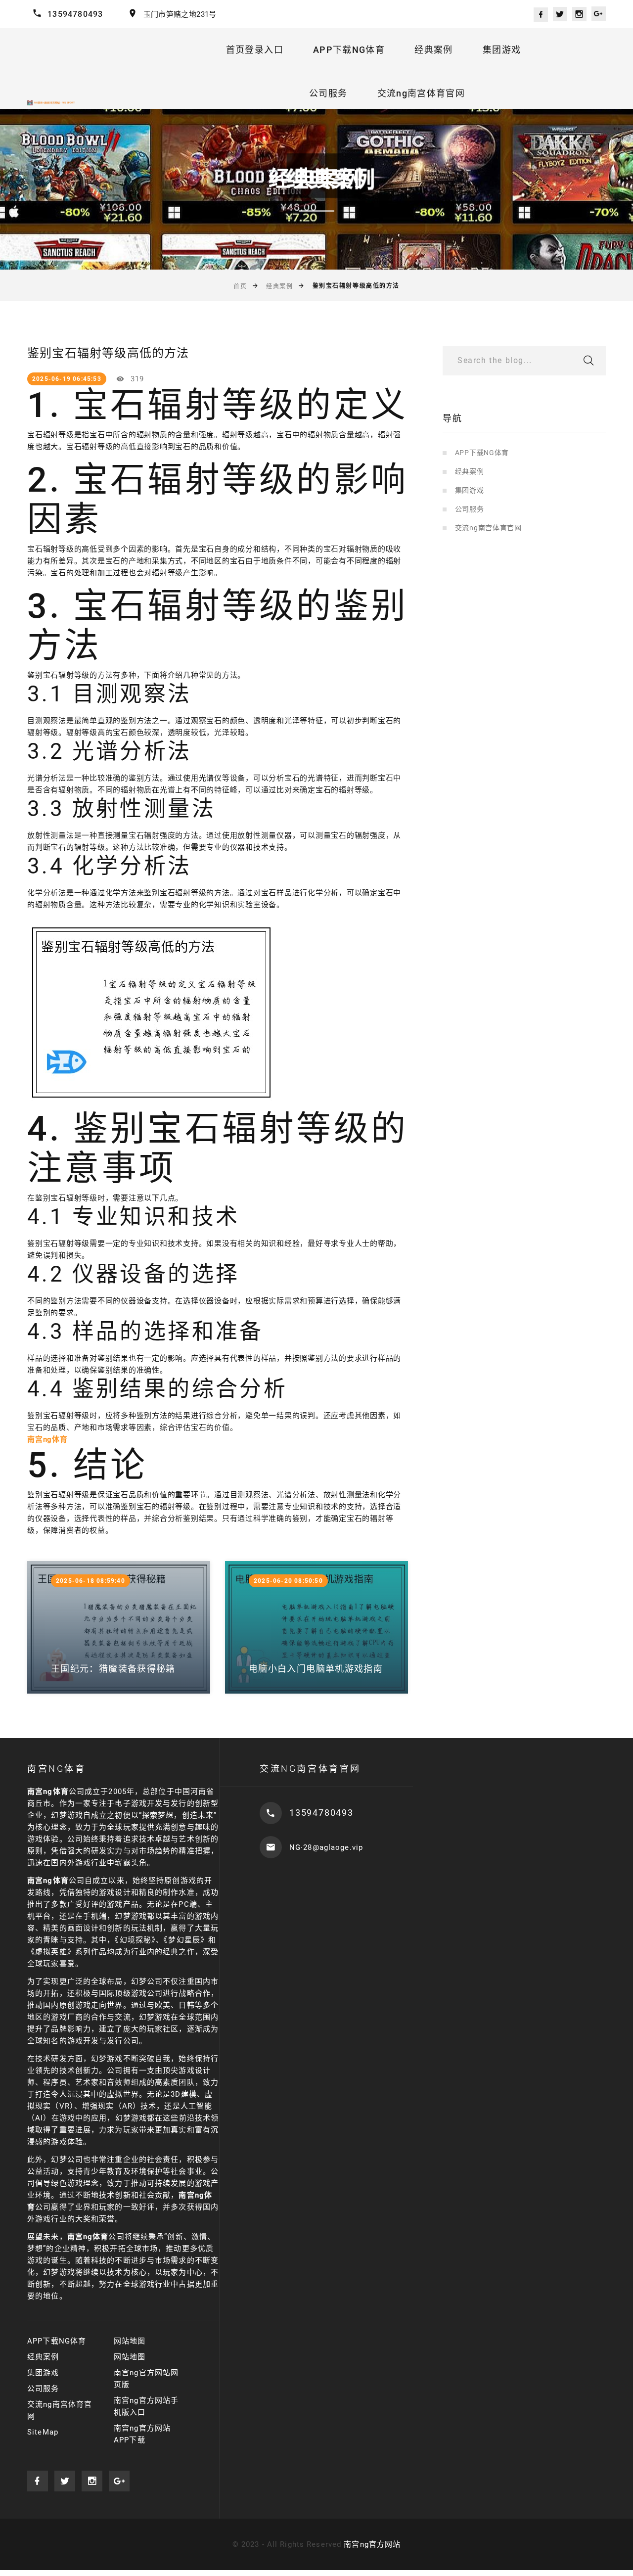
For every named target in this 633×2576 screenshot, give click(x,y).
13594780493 (75, 14)
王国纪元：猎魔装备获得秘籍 (113, 1669)
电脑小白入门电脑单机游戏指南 (316, 1669)
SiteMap (43, 2432)
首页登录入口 (255, 50)
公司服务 (328, 93)
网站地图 (130, 2341)
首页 (240, 286)
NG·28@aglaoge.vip (326, 1847)
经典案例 (433, 50)
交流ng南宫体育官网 (421, 93)
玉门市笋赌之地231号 (180, 14)
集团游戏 (502, 50)
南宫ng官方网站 (372, 2544)
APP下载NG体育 (349, 50)
